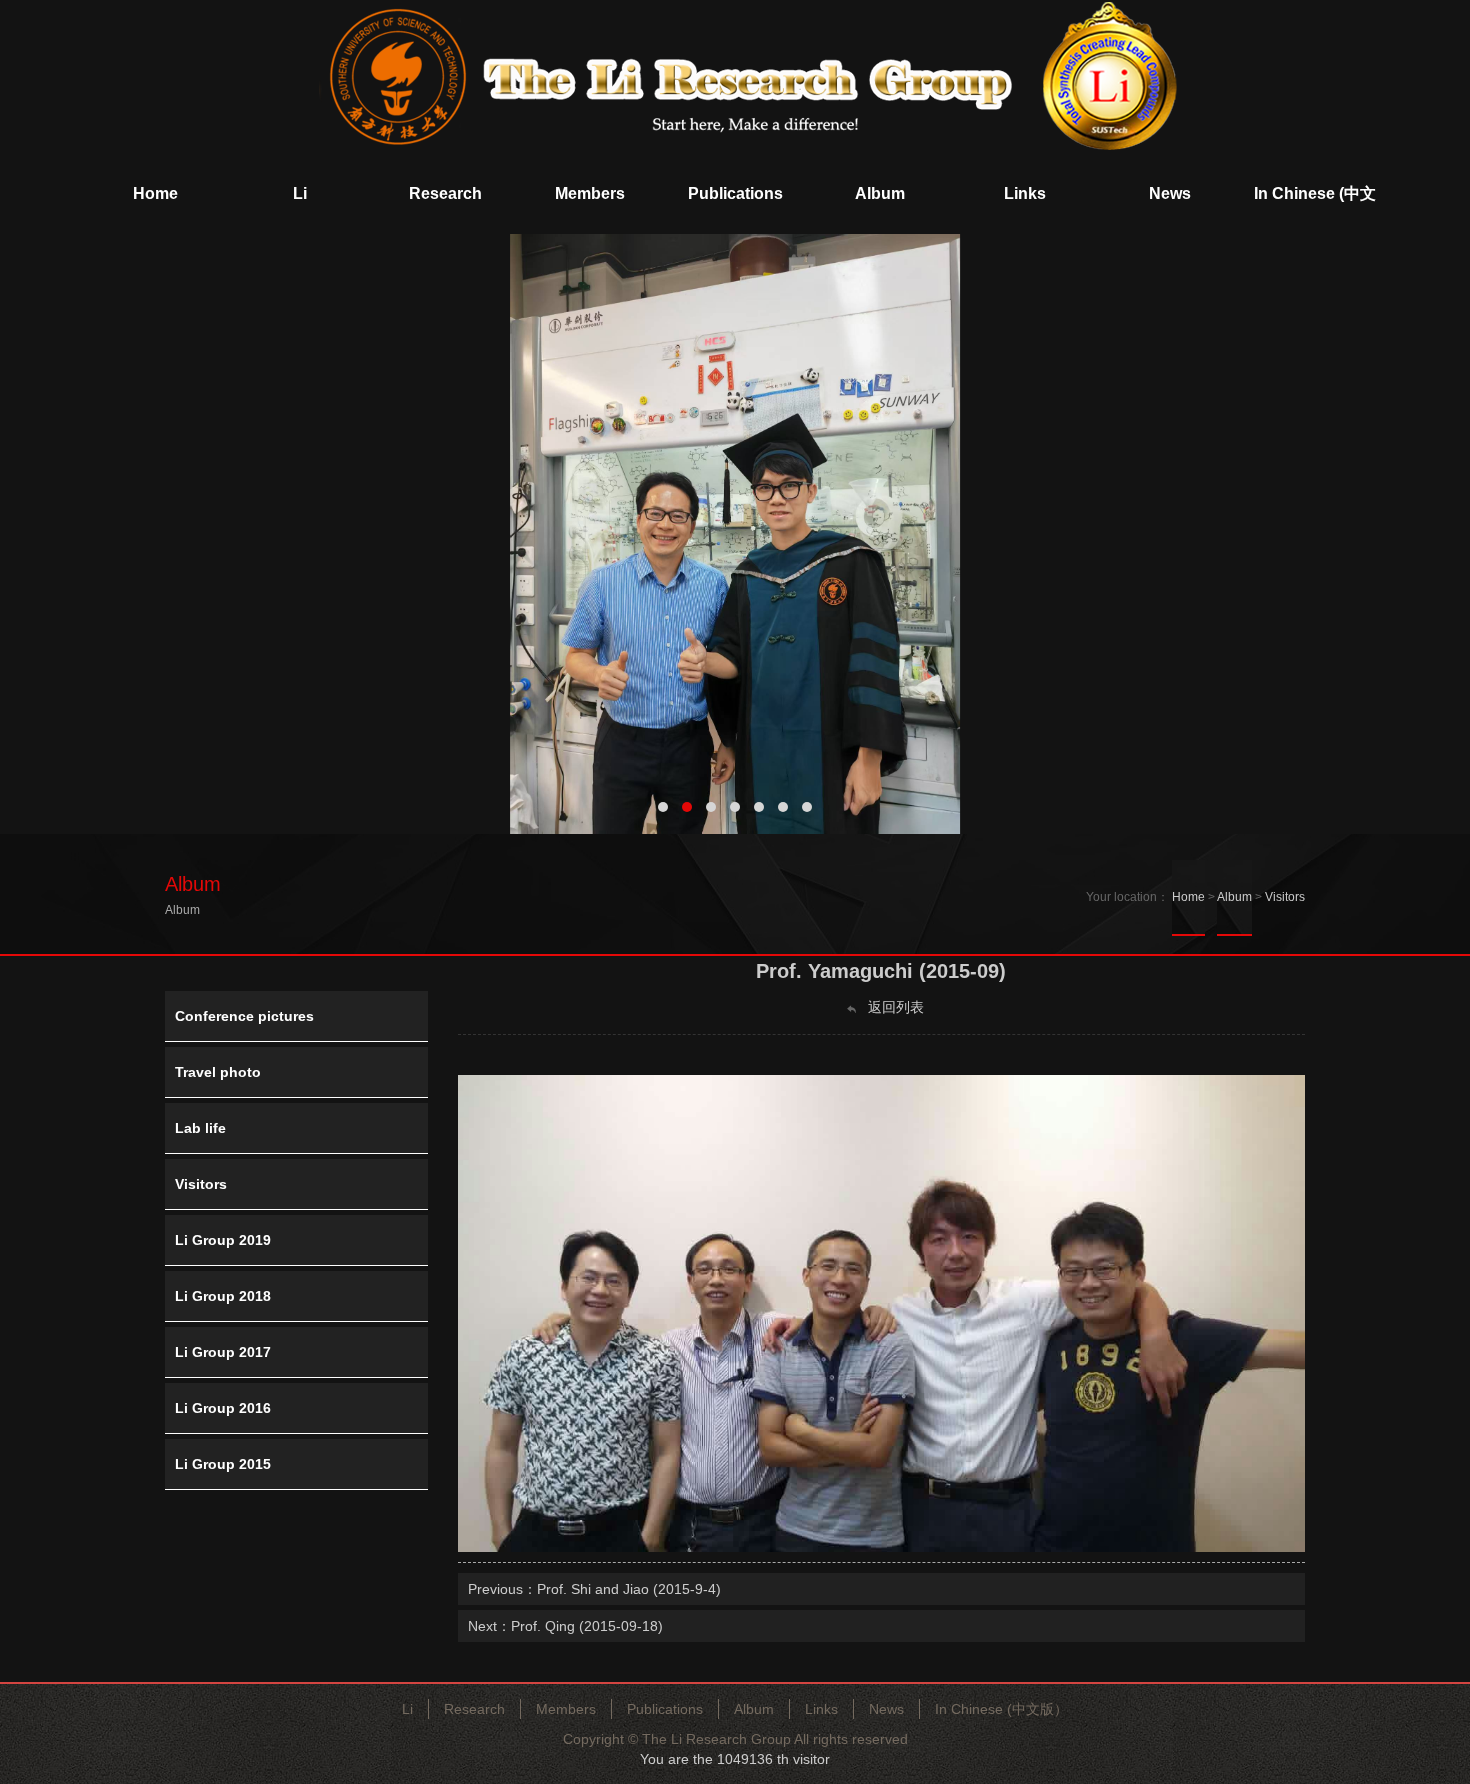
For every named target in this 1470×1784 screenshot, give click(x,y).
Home (1188, 897)
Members (566, 1709)
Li (407, 1709)
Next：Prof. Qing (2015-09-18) (565, 1626)
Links (821, 1709)
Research (474, 1709)
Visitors (1285, 897)
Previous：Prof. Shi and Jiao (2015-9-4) (594, 1589)
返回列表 (894, 1007)
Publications (665, 1709)
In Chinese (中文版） (1001, 1709)
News (886, 1709)
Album (1234, 897)
